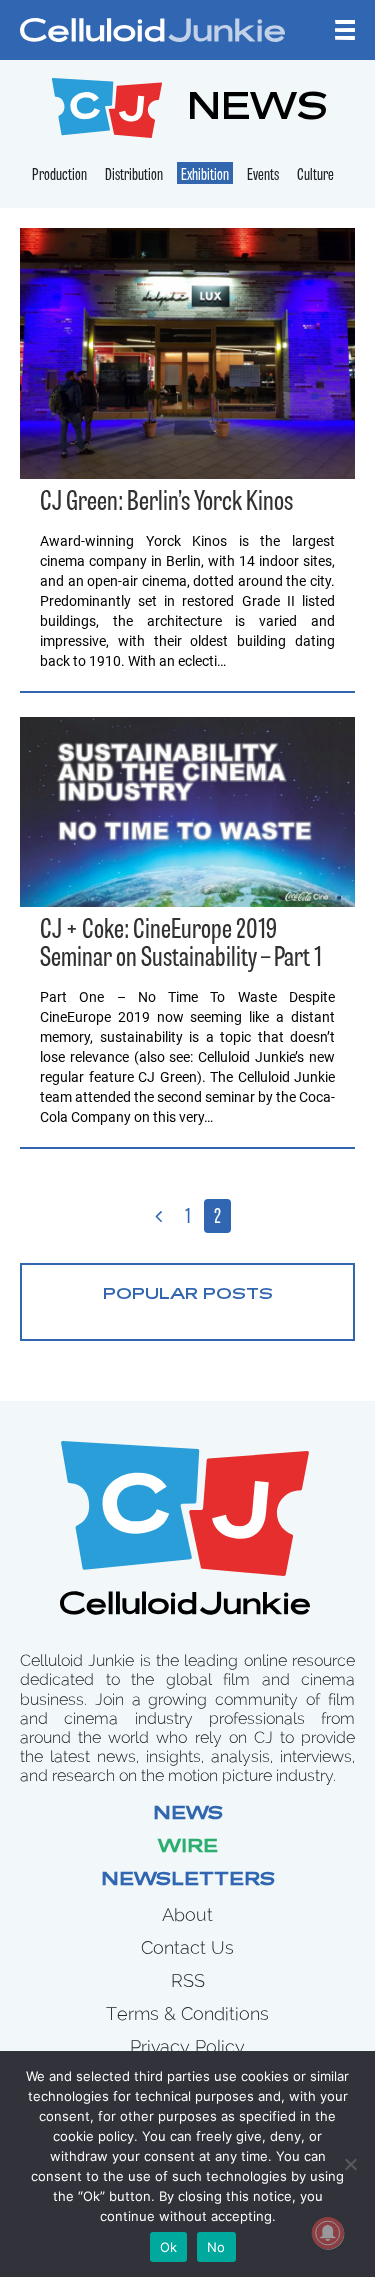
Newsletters (188, 1881)
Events (263, 176)
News (188, 1815)
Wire (188, 1848)
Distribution (134, 176)
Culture (315, 176)
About (187, 1914)
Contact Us (187, 1947)
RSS (188, 1980)
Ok (169, 2247)
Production (59, 176)
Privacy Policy (187, 2046)
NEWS (257, 110)
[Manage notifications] (328, 2233)
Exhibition (205, 176)
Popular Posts (188, 1295)
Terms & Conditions (187, 2013)
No (216, 2247)
